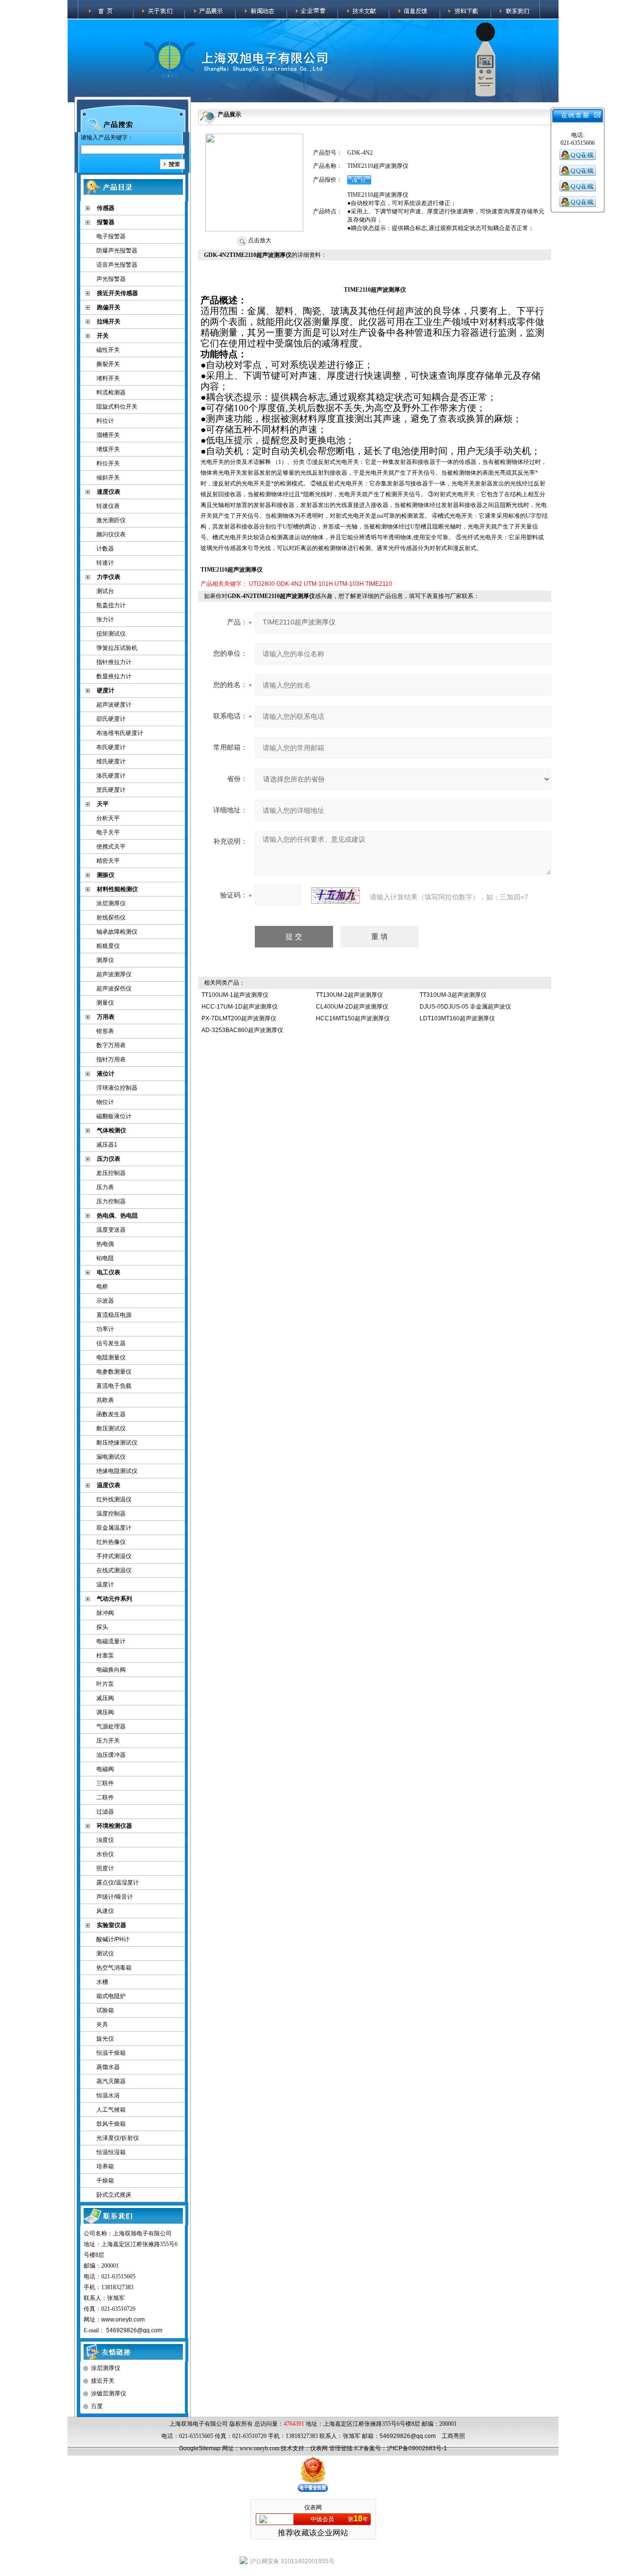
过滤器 (105, 1812)
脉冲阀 (105, 1613)
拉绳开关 (109, 322)
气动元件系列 (114, 1599)
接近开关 (103, 2381)
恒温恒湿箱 (111, 2152)
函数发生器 (111, 1414)
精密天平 (108, 861)
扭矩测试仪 (111, 634)
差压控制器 (111, 1173)
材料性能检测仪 (117, 889)
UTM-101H (318, 584)
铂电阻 (105, 1258)
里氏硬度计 (111, 790)
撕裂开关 (108, 364)
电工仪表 (109, 1272)
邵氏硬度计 (111, 719)
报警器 (106, 222)
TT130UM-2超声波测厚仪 (349, 995)
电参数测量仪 (114, 1372)
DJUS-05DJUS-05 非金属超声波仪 (465, 1007)
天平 (103, 804)
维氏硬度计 (111, 761)
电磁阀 (105, 1769)
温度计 (105, 1585)
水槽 (102, 1982)
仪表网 (319, 2448)
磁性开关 (108, 350)
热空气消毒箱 (114, 1968)
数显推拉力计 (114, 676)
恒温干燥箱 (111, 2053)
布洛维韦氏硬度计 (120, 733)
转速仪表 (108, 506)
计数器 (105, 549)
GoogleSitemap (200, 2448)
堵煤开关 (108, 449)
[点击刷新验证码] (335, 896)
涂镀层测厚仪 (109, 2393)
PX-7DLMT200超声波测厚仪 (239, 1018)
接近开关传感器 (117, 293)
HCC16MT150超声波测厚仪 (353, 1018)
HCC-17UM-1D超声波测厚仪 (240, 1007)
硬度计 (106, 690)
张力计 (105, 620)
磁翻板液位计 (114, 1116)
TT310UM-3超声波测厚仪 (453, 995)
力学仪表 (109, 577)
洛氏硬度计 (111, 776)
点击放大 (259, 240)
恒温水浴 (108, 2095)
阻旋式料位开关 (117, 407)
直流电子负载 (114, 1386)
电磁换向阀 (111, 1670)
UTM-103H (349, 584)
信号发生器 (111, 1343)
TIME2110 (379, 584)
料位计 (105, 421)
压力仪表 (109, 1159)
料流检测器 (111, 392)
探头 (102, 1627)
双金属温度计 (114, 1528)
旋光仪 (105, 2039)
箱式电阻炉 (111, 1996)
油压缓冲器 (111, 1755)
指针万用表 (111, 1059)
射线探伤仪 (111, 918)
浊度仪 (105, 1840)
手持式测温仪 (114, 1556)
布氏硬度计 (111, 747)
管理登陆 (341, 2448)
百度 (97, 2406)
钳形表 (105, 1031)
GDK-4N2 (289, 584)
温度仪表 (109, 1485)
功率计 (105, 1329)
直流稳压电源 (114, 1315)
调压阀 (105, 1712)
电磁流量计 (111, 1641)
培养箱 (105, 2166)
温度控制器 (111, 1514)
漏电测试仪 (111, 1457)
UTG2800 (262, 584)
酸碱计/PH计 (113, 1939)
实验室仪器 (112, 1925)
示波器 (105, 1301)
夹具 (102, 2024)
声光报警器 (111, 279)
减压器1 (107, 1145)
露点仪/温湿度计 (118, 1883)
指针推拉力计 (114, 662)
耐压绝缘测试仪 (117, 1443)
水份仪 (105, 1854)
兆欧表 (105, 1400)
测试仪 (105, 1954)
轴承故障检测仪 (117, 932)
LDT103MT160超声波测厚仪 (457, 1018)
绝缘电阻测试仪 (117, 1471)
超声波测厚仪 (114, 974)
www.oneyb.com (123, 2320)
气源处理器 (111, 1726)
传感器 (106, 208)
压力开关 (108, 1741)
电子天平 (108, 832)
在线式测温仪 (114, 1570)
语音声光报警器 (117, 265)
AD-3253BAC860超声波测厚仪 (242, 1030)
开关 (103, 336)
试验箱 (105, 2010)
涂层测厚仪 (111, 903)
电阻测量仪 (111, 1357)
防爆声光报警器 (117, 251)
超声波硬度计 (114, 705)
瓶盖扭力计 (111, 605)
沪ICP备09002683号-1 (417, 2448)
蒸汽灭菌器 (111, 2081)
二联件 (105, 1797)
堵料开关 (108, 378)
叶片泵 (105, 1684)
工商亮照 (453, 2436)
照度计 (105, 1868)
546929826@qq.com (134, 2330)
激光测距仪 (111, 520)
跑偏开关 (109, 307)
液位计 (106, 1074)
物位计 (105, 1102)
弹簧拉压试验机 (117, 648)
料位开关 (108, 463)
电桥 (102, 1287)
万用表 (106, 1017)
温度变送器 (111, 1230)
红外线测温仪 (114, 1499)
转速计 (105, 563)
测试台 (105, 591)
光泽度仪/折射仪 (118, 2138)
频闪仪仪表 (111, 534)
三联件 (105, 1783)
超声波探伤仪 (114, 989)
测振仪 (106, 875)
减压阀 (105, 1698)
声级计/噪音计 (115, 1897)
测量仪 (105, 1003)
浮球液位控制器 (117, 1088)
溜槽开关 (108, 435)
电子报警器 (111, 236)
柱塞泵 (105, 1656)
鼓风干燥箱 (111, 2124)
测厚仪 (105, 960)
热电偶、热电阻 (117, 1216)
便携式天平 (111, 847)
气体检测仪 (112, 1130)
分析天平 (108, 818)
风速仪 (105, 1911)
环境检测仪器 (114, 1826)
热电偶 (105, 1244)
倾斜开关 (108, 478)
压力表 (105, 1187)
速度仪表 (109, 492)
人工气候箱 (111, 2110)
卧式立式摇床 (114, 2195)
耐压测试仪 (111, 1428)
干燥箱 (105, 2181)
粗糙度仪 (108, 946)
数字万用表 (111, 1045)
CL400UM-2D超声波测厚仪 (352, 1007)
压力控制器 (111, 1201)
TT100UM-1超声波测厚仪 (235, 995)
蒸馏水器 (108, 2067)
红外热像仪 (111, 1542)
